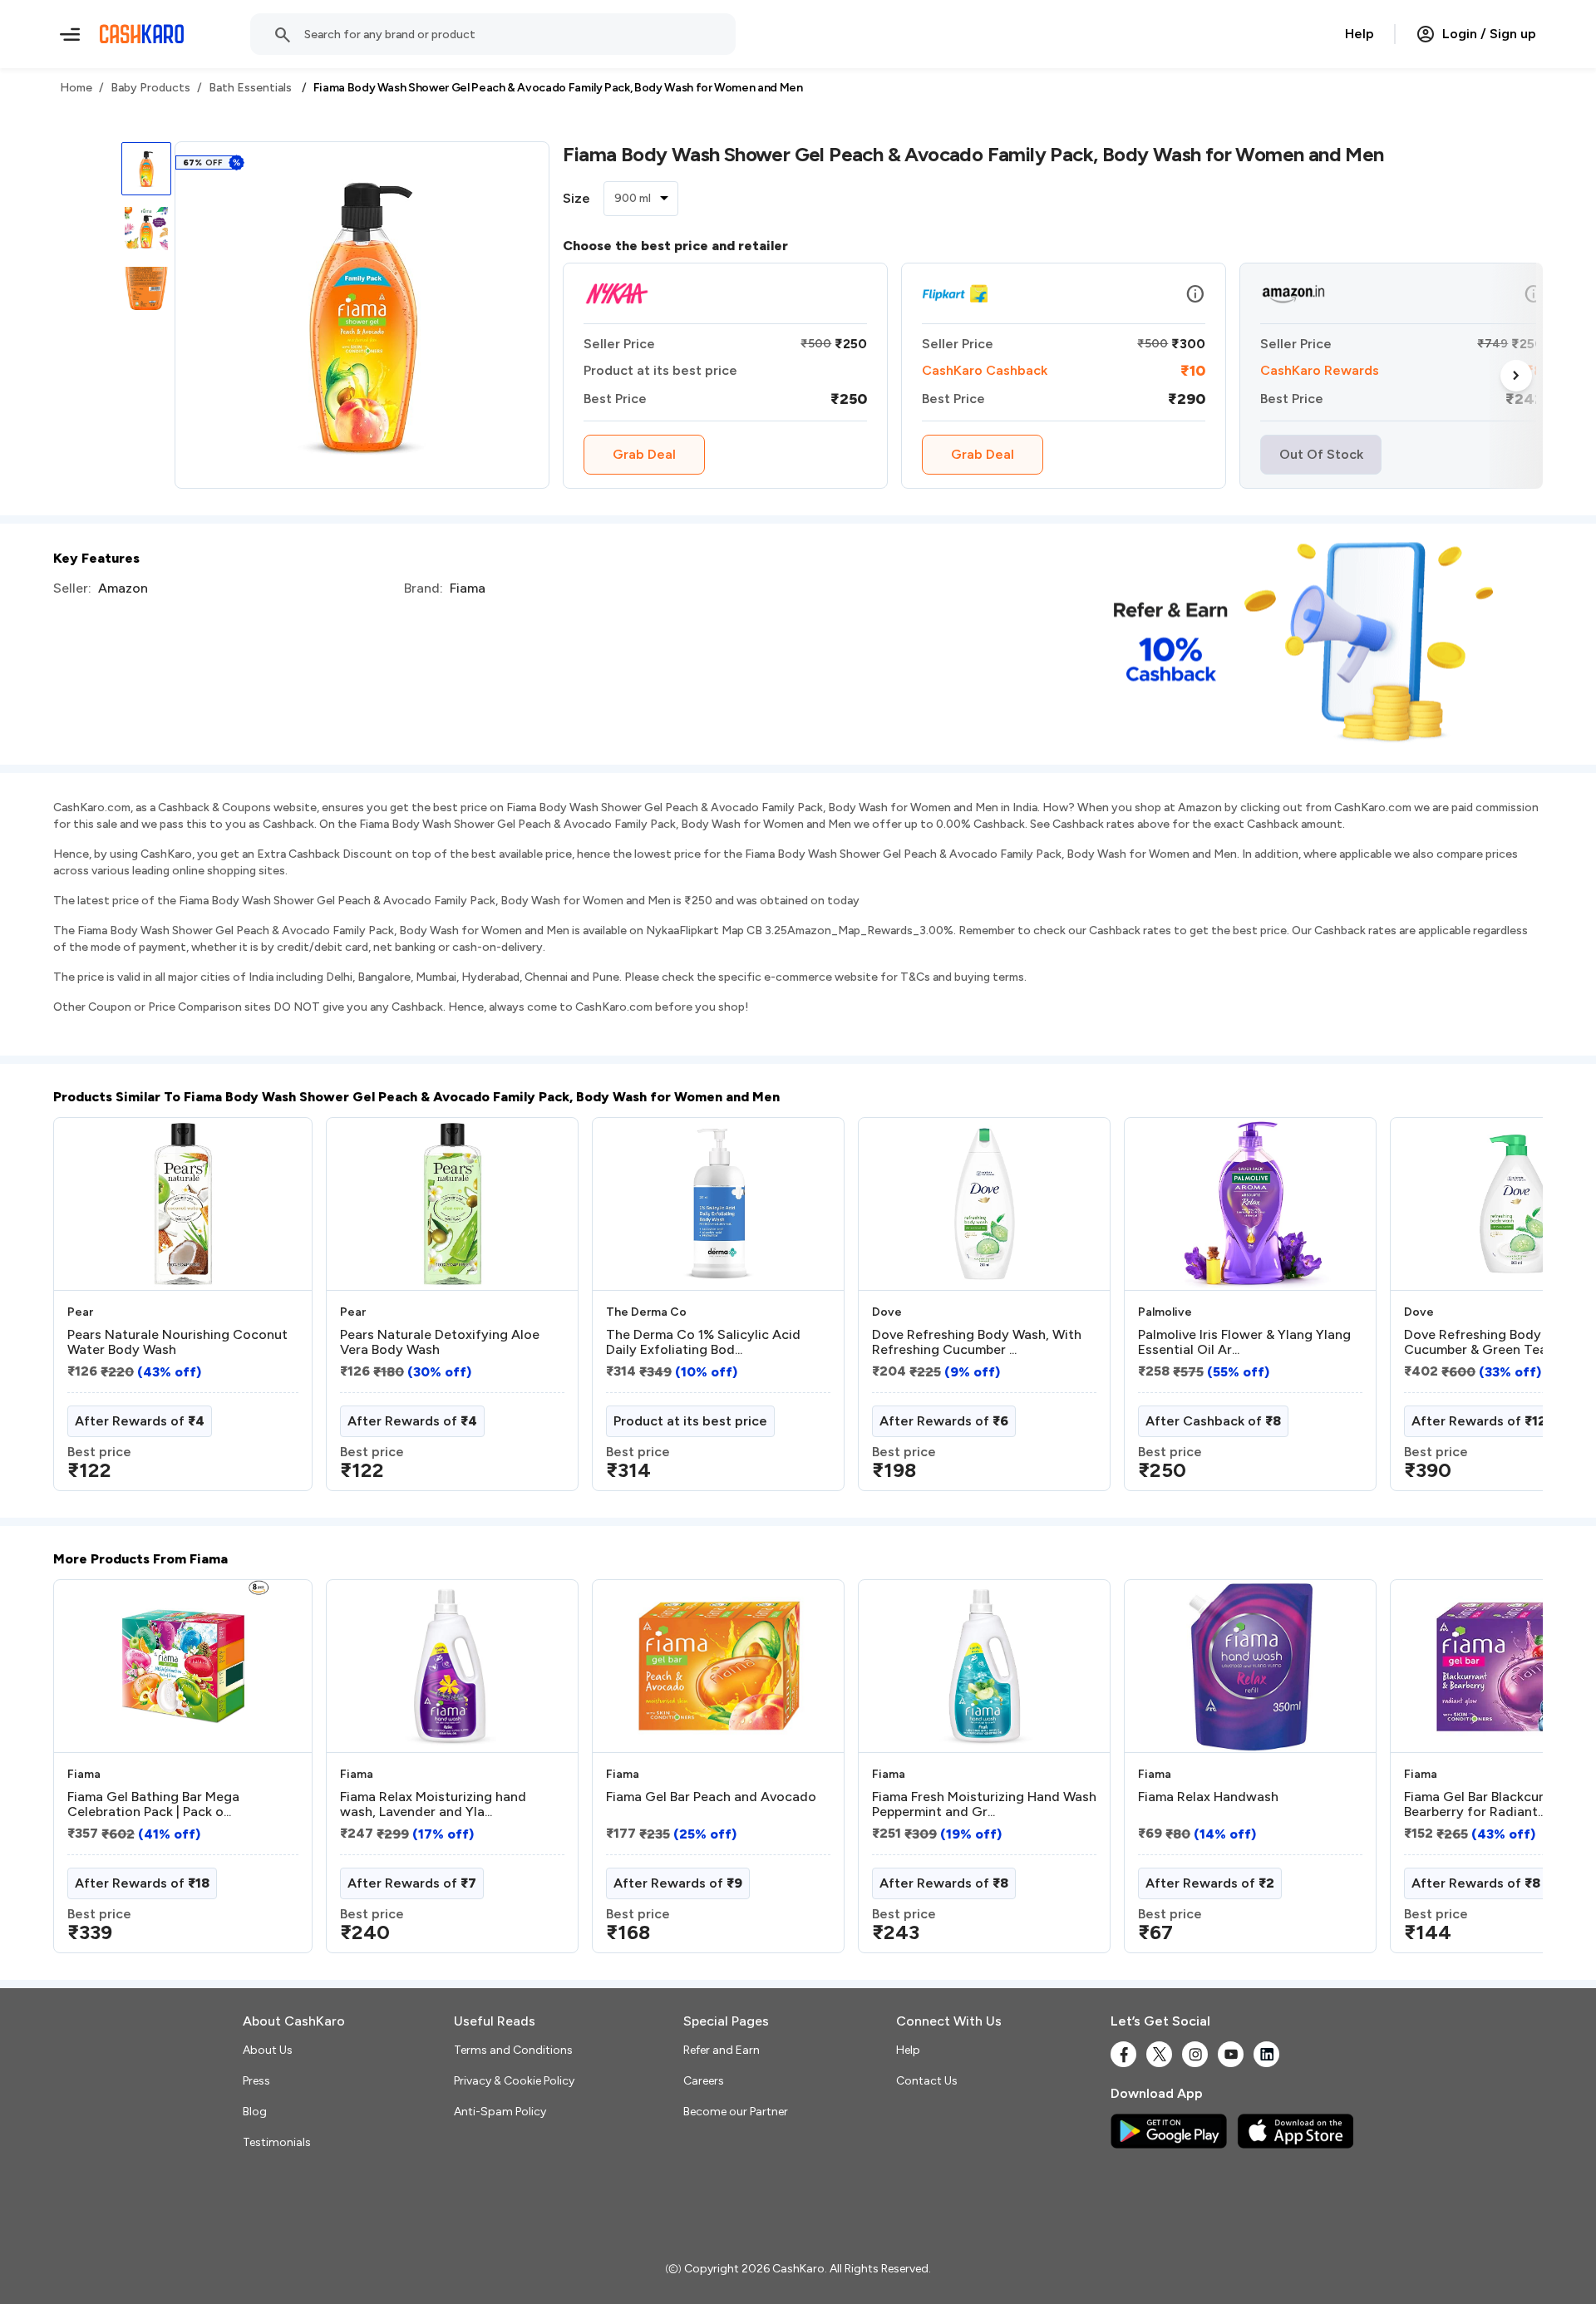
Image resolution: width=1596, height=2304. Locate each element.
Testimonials (277, 2142)
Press (256, 2081)
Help (1360, 34)
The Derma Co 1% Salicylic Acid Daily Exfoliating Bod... (703, 1342)
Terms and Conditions (513, 2050)
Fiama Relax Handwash (1208, 1797)
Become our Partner (736, 2112)
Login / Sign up (1489, 34)
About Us (268, 2050)
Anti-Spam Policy (500, 2112)
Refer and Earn (722, 2050)
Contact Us (927, 2081)
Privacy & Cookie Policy (514, 2081)
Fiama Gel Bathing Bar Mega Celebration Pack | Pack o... (153, 1804)
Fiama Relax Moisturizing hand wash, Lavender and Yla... (433, 1804)
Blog (255, 2112)
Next (1516, 376)
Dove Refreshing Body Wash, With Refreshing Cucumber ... (977, 1342)
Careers (704, 2081)
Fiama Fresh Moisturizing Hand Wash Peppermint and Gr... (984, 1804)
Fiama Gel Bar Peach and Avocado (711, 1797)
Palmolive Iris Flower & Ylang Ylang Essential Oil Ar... (1244, 1342)
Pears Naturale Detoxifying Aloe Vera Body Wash (440, 1342)
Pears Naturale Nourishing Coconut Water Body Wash (177, 1342)
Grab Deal (644, 454)
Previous (87, 1311)
